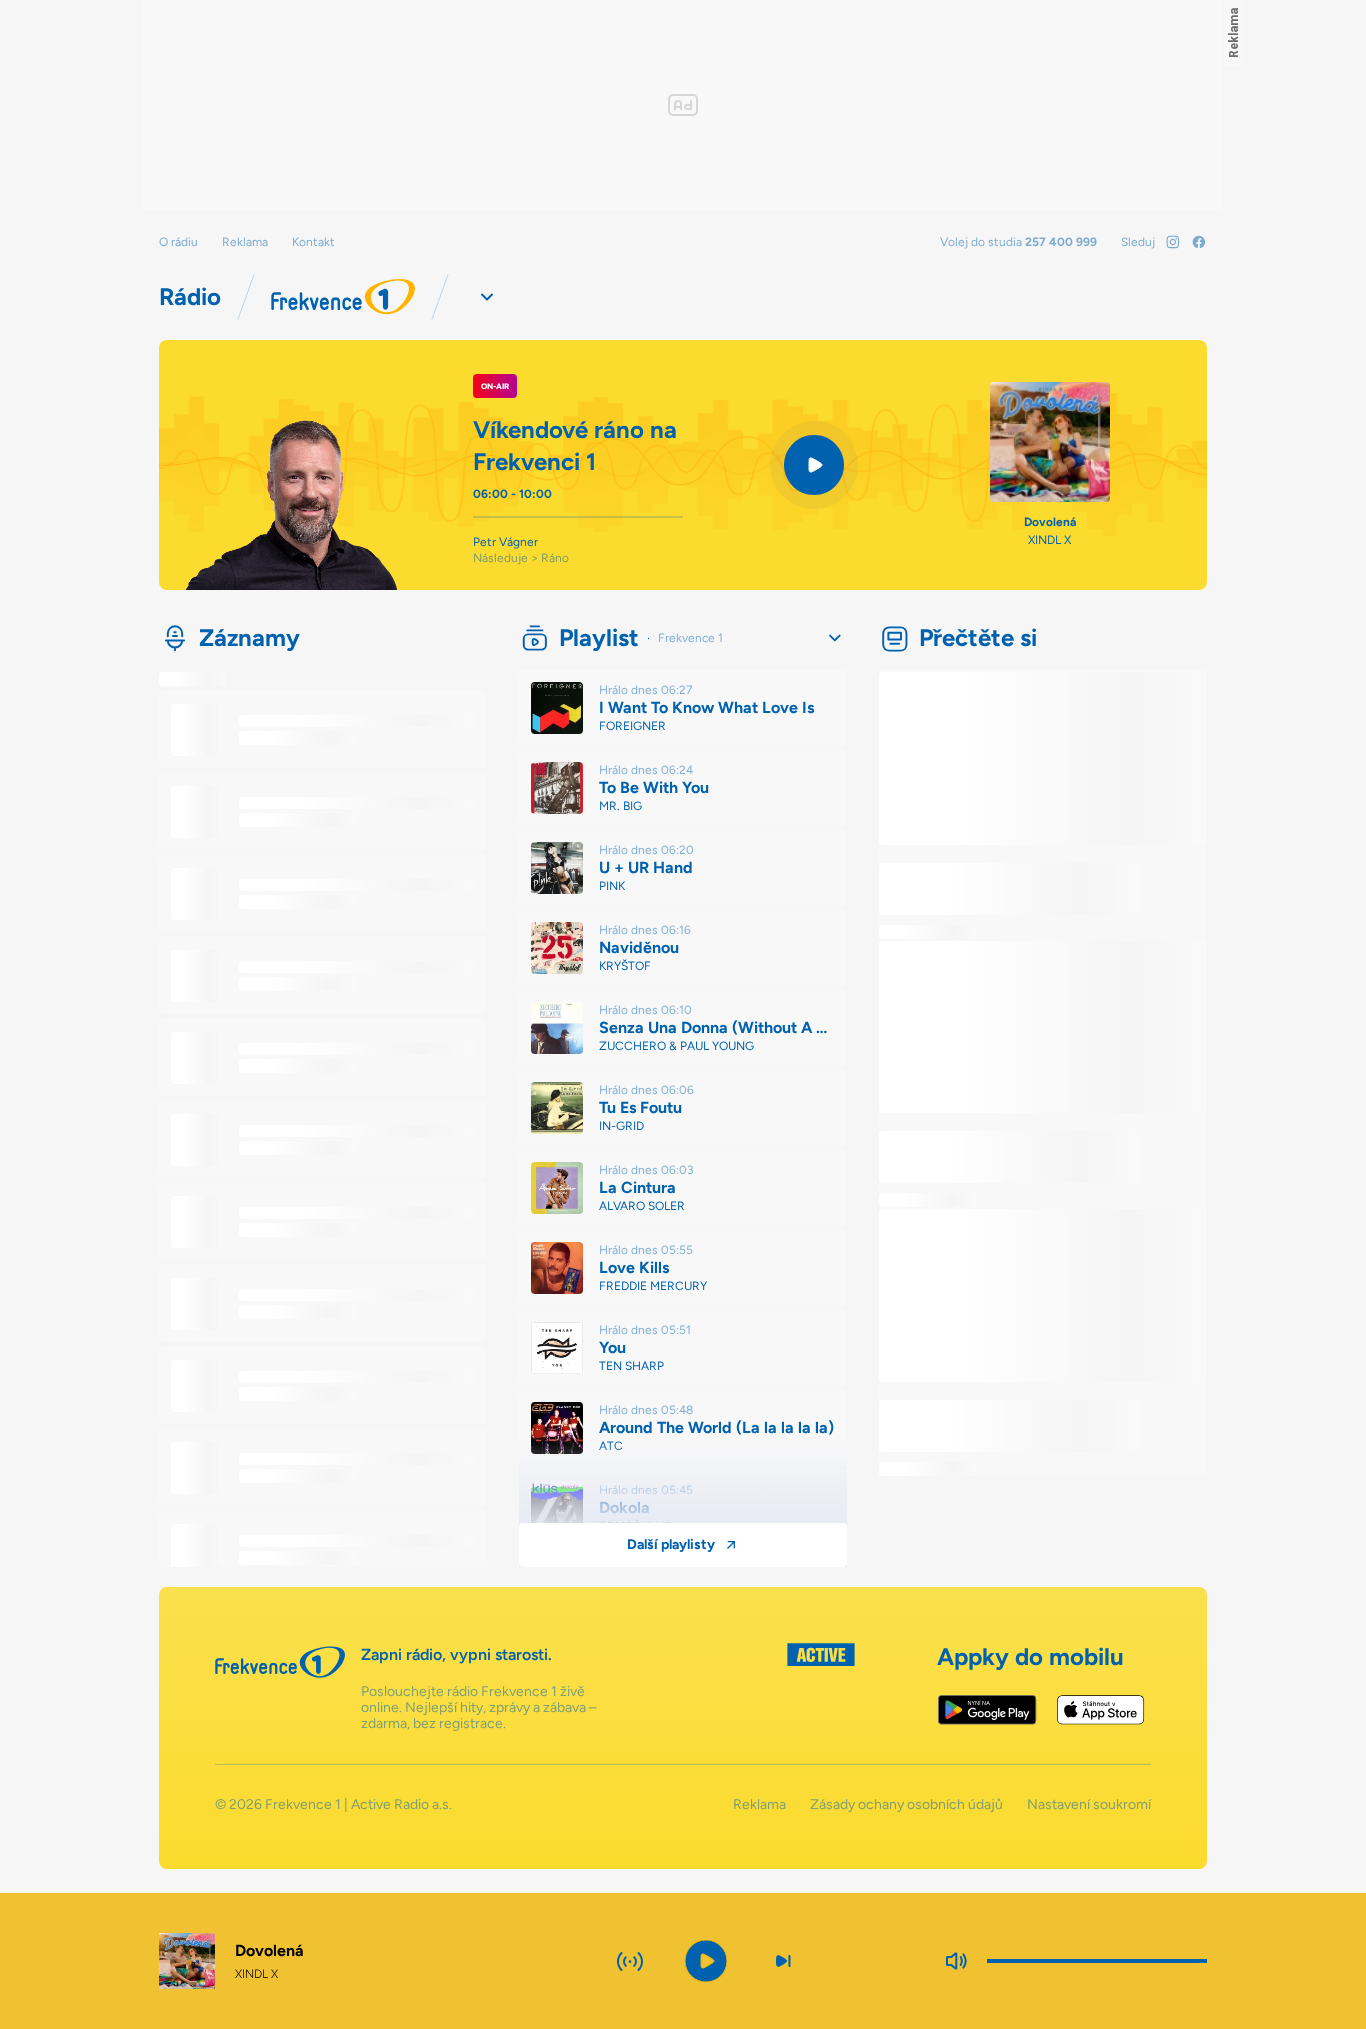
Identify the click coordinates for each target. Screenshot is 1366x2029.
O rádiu (178, 242)
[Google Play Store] (987, 1710)
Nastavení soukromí (1089, 1805)
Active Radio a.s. (401, 1804)
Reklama (245, 242)
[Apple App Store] (1100, 1710)
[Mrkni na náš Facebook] (1199, 242)
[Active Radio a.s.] (821, 1687)
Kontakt (313, 242)
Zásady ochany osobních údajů (906, 1805)
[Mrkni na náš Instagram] (1173, 242)
